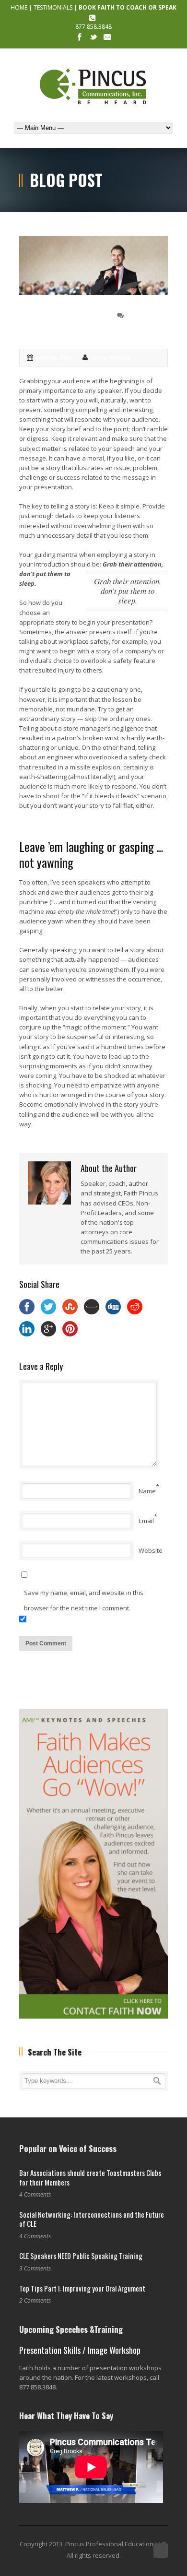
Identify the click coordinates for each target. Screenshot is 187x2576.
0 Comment (144, 315)
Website (151, 1550)
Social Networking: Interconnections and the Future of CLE (92, 2219)
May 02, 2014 (53, 358)
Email (146, 1521)
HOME (19, 7)
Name (147, 1491)
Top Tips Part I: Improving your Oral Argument (82, 2288)
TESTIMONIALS (53, 7)
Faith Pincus (111, 358)
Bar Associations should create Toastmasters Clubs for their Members (90, 2177)
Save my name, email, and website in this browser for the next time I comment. (84, 1600)
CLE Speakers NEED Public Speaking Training (81, 2256)
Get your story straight (54, 322)
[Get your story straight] (93, 265)
